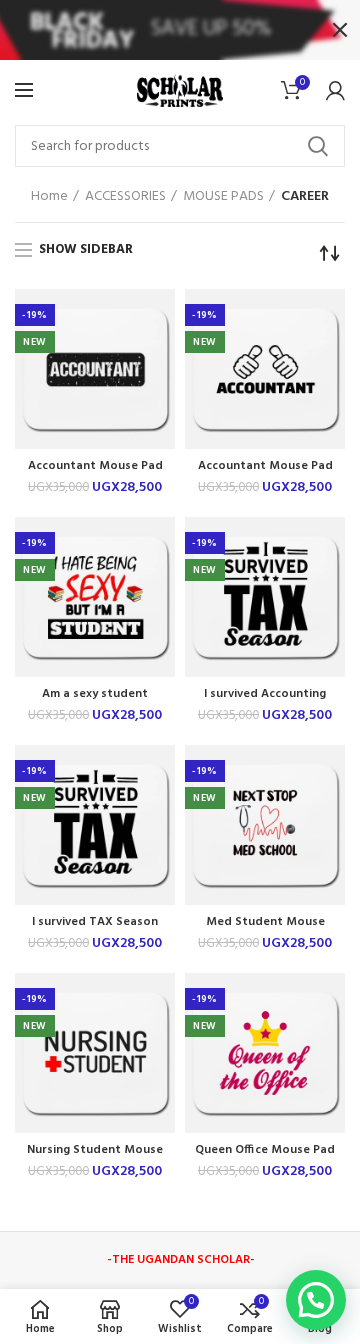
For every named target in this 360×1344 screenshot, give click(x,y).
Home (49, 197)
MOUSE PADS (223, 197)
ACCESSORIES (125, 197)
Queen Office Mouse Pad (265, 1150)
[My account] (335, 90)
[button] (316, 1300)
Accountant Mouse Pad (95, 466)
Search (318, 146)
